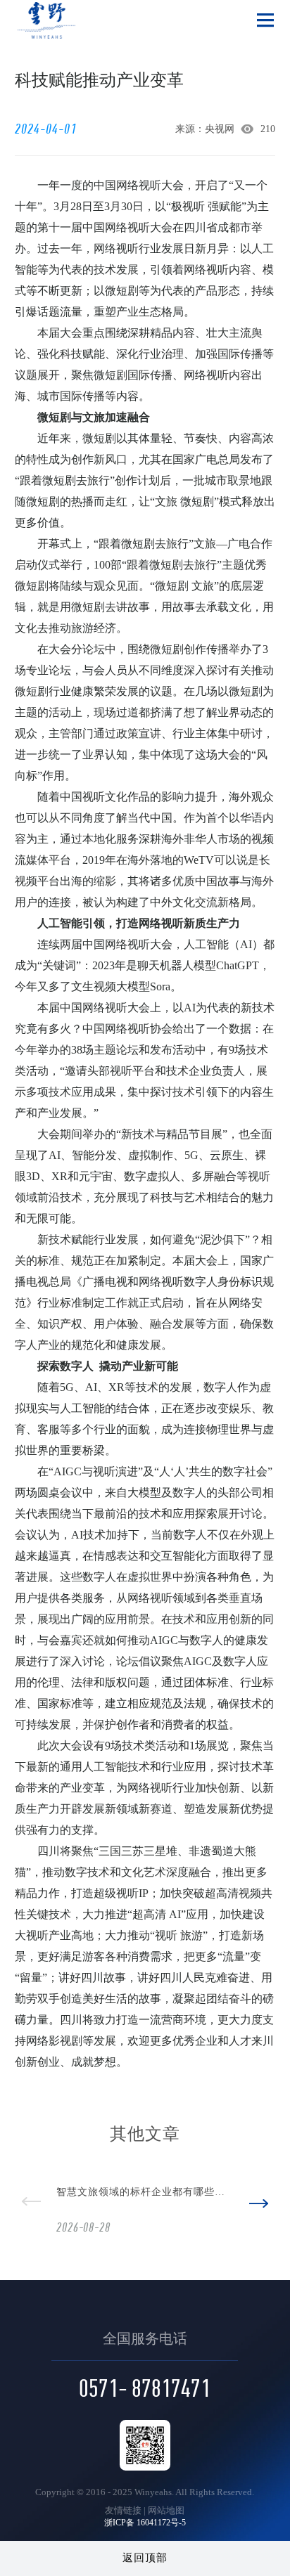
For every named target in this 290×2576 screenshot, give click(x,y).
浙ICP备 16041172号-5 (145, 2523)
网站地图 (166, 2510)
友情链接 (123, 2510)
